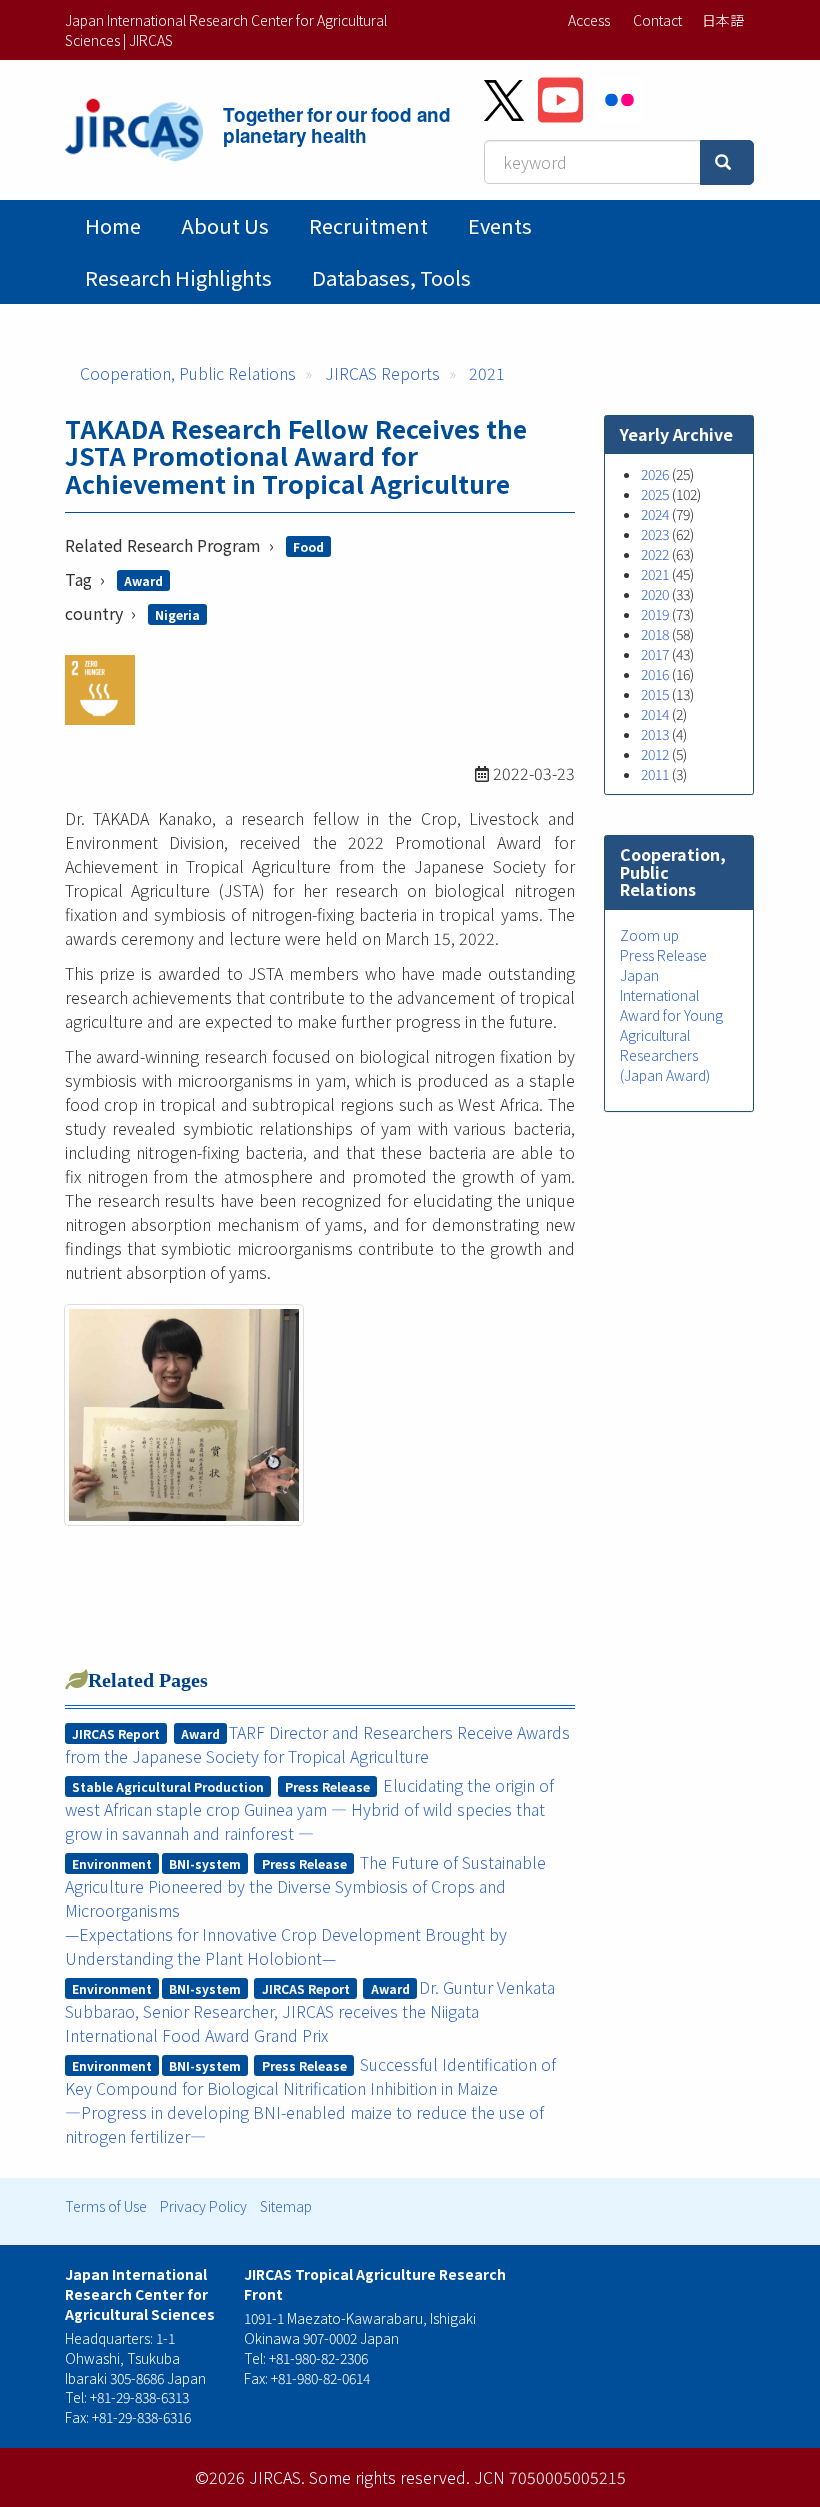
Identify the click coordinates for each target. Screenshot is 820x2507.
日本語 (723, 20)
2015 (655, 694)
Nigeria (177, 614)
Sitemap (286, 2206)
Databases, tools (391, 277)
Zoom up (649, 935)
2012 (655, 754)
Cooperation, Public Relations (188, 373)
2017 (655, 654)
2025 (655, 494)
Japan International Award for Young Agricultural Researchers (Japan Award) (671, 1025)
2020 (655, 594)
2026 (655, 474)
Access (589, 20)
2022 (655, 554)
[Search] (727, 162)
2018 (655, 634)
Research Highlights (178, 277)
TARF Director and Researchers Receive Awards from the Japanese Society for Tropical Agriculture (318, 1744)
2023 (655, 534)
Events (500, 225)
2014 (655, 714)
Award (143, 580)
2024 (655, 514)
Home (113, 225)
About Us (225, 225)
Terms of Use (106, 2206)
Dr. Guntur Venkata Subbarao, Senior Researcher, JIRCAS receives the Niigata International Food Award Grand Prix (310, 2011)
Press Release (663, 955)
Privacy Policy (203, 2206)
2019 (655, 614)
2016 (655, 674)
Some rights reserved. (389, 2477)
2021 (487, 373)
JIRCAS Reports (382, 373)
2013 (655, 734)
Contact (657, 20)
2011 (655, 774)
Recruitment (368, 225)
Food (308, 546)
